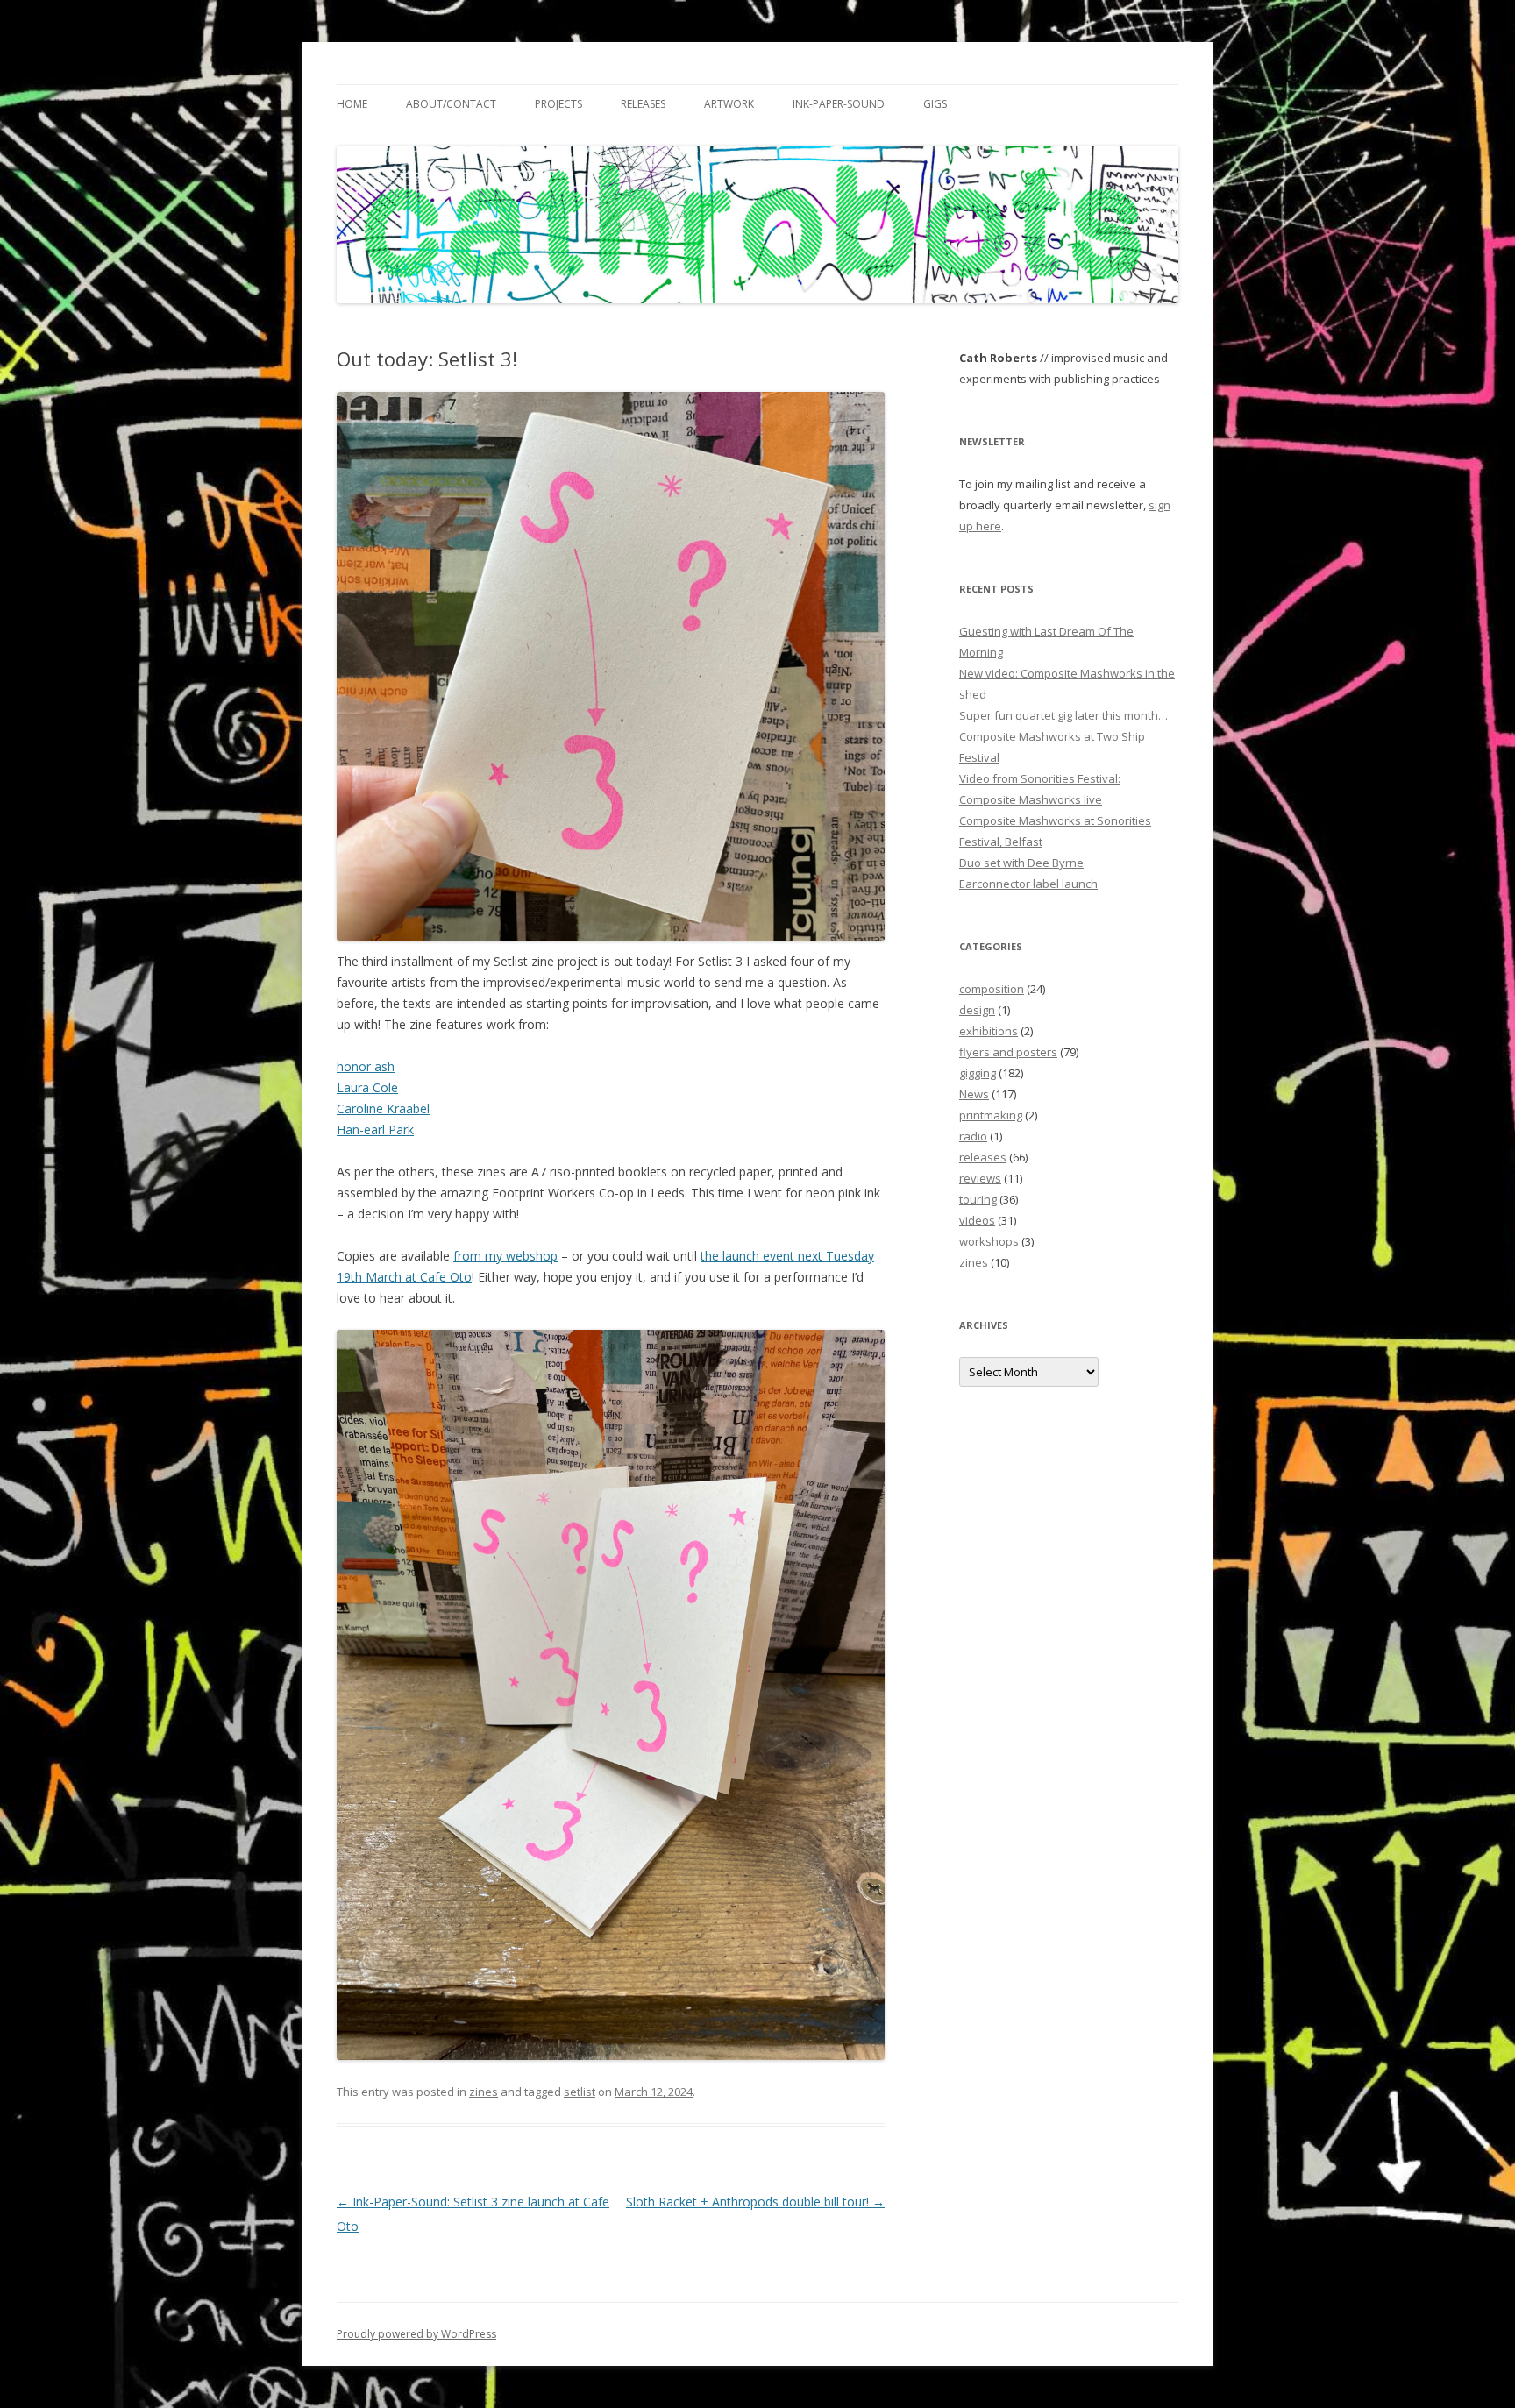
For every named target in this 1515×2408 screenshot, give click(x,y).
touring (978, 1199)
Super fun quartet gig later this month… (1063, 715)
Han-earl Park (375, 1129)
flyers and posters (1008, 1052)
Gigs (935, 104)
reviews (980, 1178)
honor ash (366, 1066)
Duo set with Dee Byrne (1021, 863)
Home (352, 104)
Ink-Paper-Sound (839, 104)
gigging (978, 1073)
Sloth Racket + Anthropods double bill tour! (755, 2202)
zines (484, 2092)
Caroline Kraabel (383, 1108)
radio (973, 1136)
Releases (643, 104)
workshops (989, 1241)
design (977, 1010)
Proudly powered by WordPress (416, 2334)
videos (977, 1220)
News (974, 1094)
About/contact (451, 104)
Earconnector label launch (1028, 884)
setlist (580, 2092)
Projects (558, 104)
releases (983, 1157)
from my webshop (505, 1256)
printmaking (991, 1115)
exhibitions (989, 1031)
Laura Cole (367, 1087)
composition (992, 989)
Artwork (729, 104)
